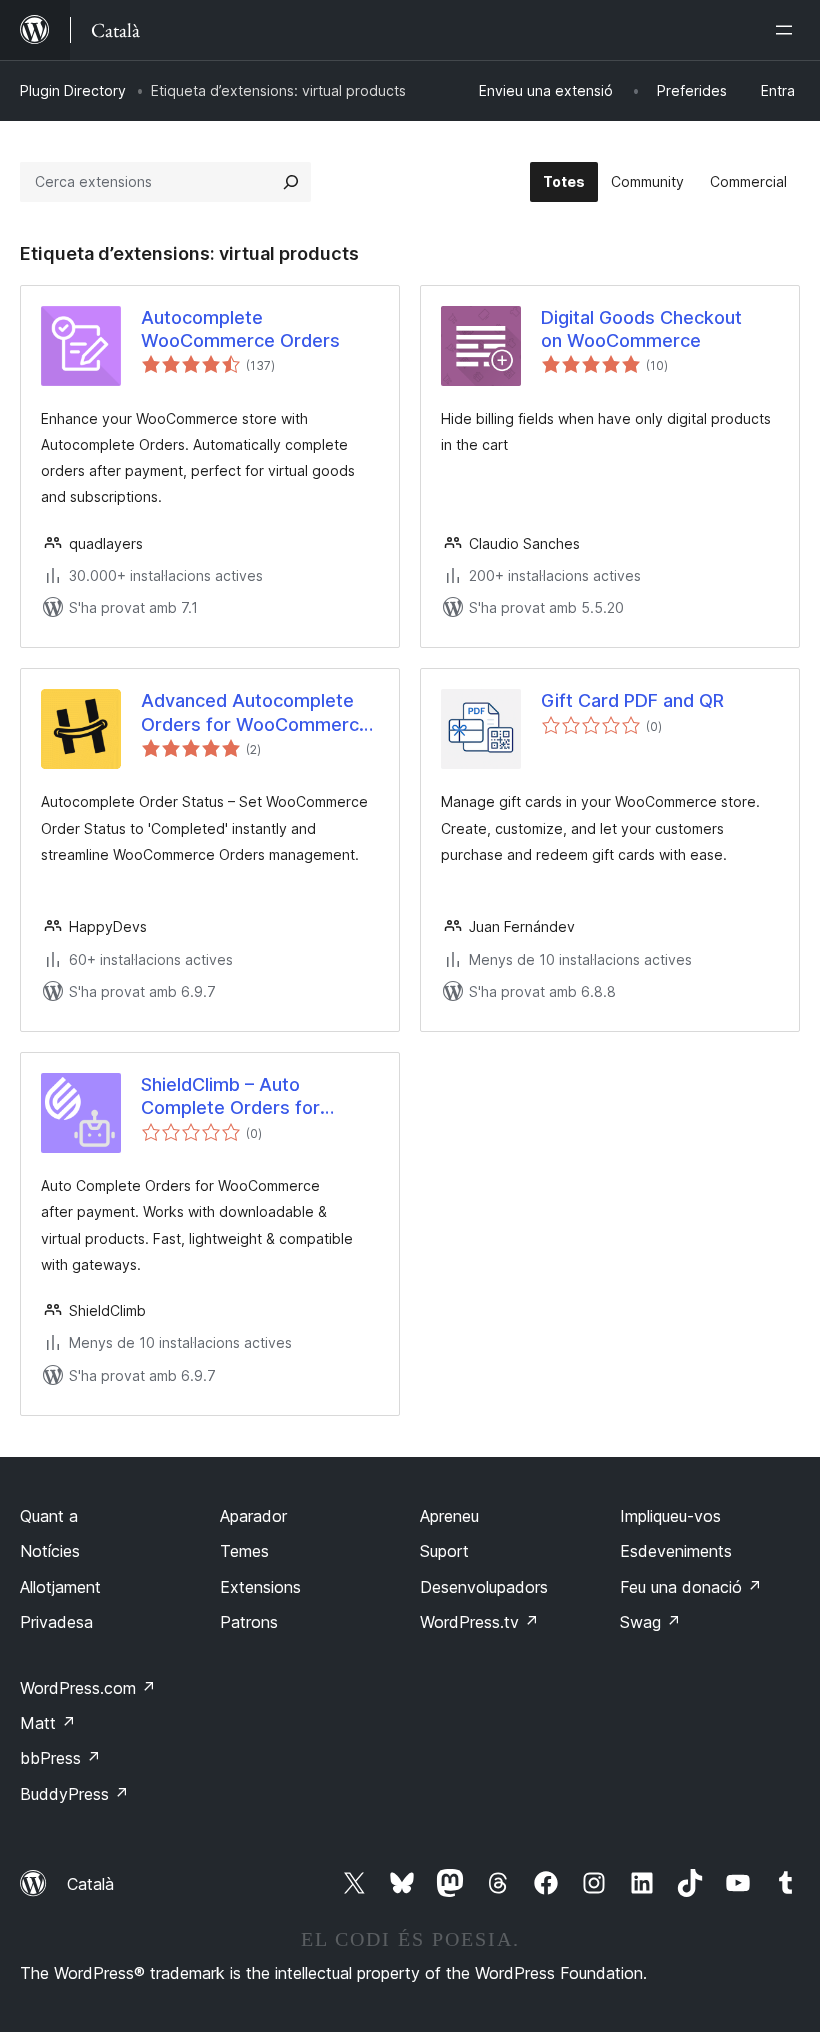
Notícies (50, 1551)
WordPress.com (88, 1688)
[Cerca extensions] (291, 182)
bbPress (60, 1758)
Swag (650, 1622)
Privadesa (56, 1622)
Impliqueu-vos (670, 1516)
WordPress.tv (479, 1622)
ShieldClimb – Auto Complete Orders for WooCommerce (230, 1097)
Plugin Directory (73, 90)
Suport (444, 1551)
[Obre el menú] (788, 30)
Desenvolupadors (484, 1587)
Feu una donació (691, 1587)
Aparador (253, 1516)
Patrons (249, 1622)
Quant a (49, 1516)
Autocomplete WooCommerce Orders (240, 329)
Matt (48, 1723)
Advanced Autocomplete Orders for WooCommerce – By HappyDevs (255, 713)
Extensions (260, 1587)
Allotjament (60, 1587)
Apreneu (449, 1516)
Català (90, 1884)
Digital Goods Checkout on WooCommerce (641, 329)
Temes (244, 1551)
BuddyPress (74, 1794)
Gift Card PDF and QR (632, 700)
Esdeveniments (676, 1551)
